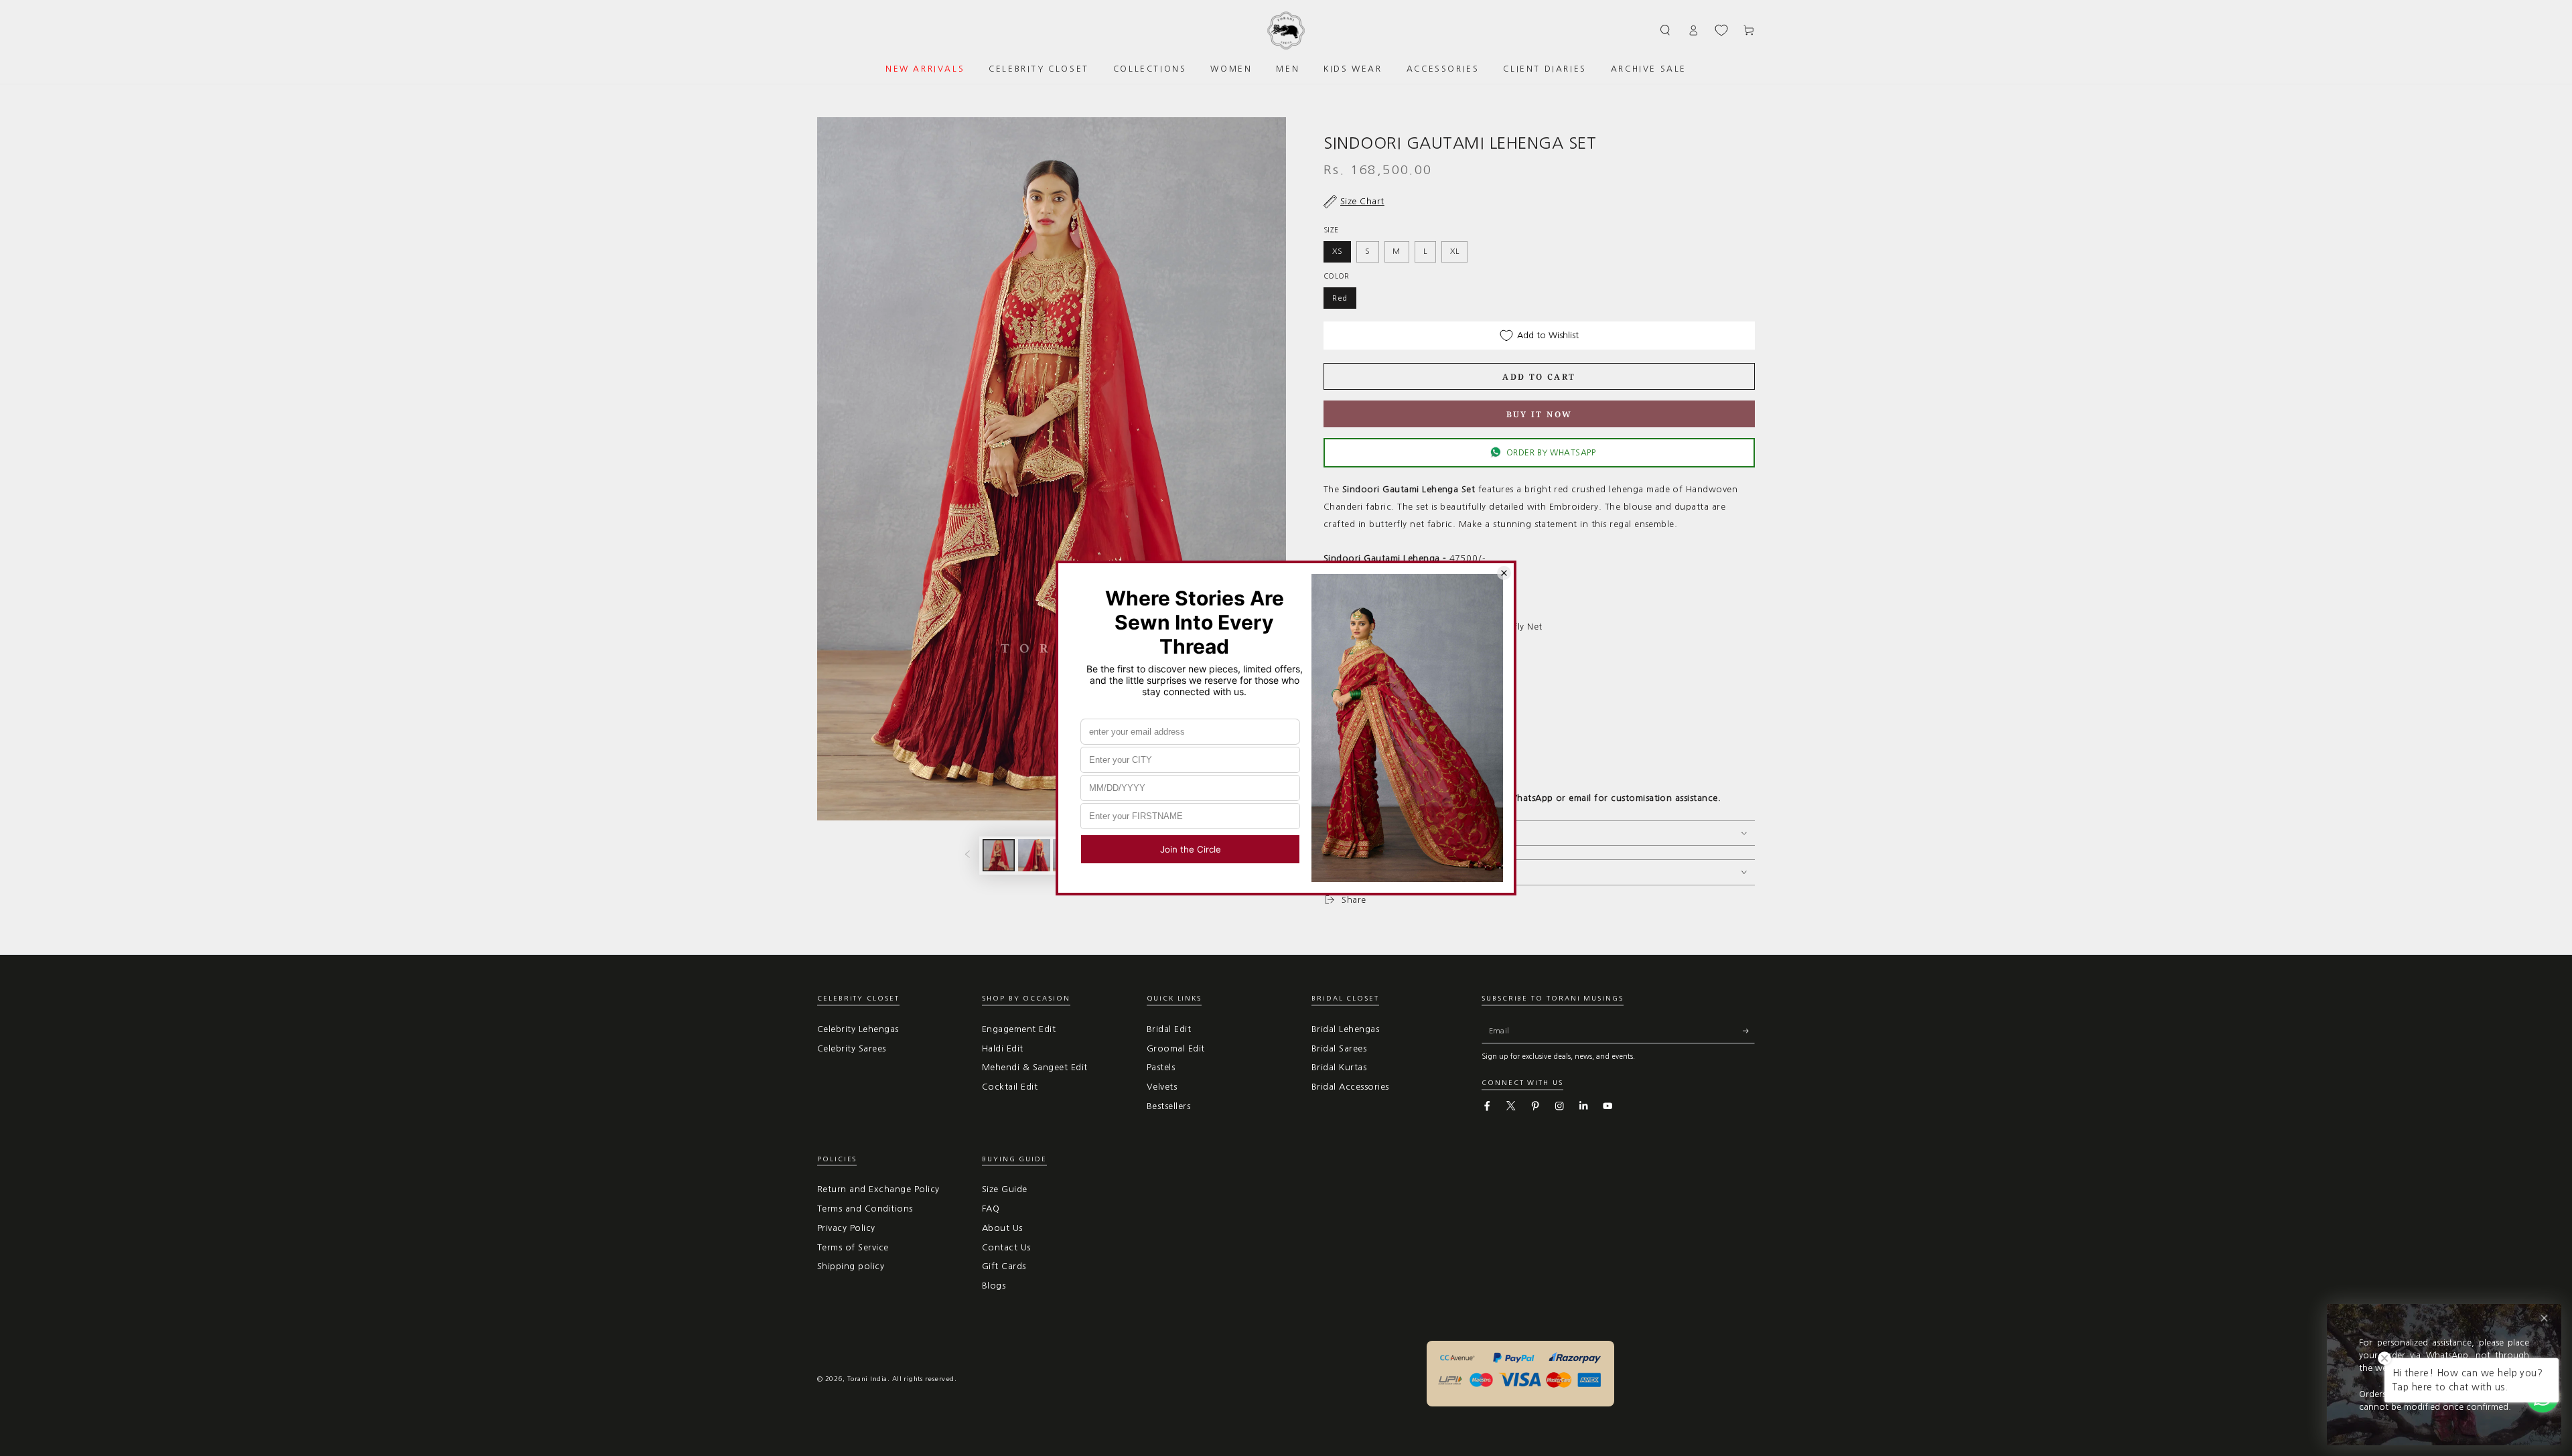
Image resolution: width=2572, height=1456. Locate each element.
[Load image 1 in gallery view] (999, 855)
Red (1340, 298)
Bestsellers (1168, 1106)
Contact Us (1006, 1247)
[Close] (2544, 1318)
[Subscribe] (1749, 1031)
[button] (1666, 30)
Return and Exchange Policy (878, 1189)
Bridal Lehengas (1345, 1029)
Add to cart (1539, 377)
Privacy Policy (846, 1228)
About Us (1002, 1228)
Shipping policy (851, 1266)
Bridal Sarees (1339, 1048)
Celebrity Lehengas (858, 1029)
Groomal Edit (1176, 1048)
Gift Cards (1004, 1266)
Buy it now (1540, 414)
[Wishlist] (1721, 30)
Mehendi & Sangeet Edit (1035, 1067)
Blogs (994, 1286)
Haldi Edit (1003, 1048)
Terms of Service (853, 1247)
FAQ (991, 1209)
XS (1338, 251)
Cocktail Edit (1010, 1087)
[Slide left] (968, 856)
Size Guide (1005, 1189)
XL (1455, 251)
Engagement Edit (1019, 1029)
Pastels (1161, 1067)
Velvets (1162, 1087)
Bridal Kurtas (1339, 1067)
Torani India (867, 1379)
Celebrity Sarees (852, 1048)
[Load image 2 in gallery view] (1034, 855)
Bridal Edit (1169, 1029)
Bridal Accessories (1350, 1087)
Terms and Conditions (865, 1209)
